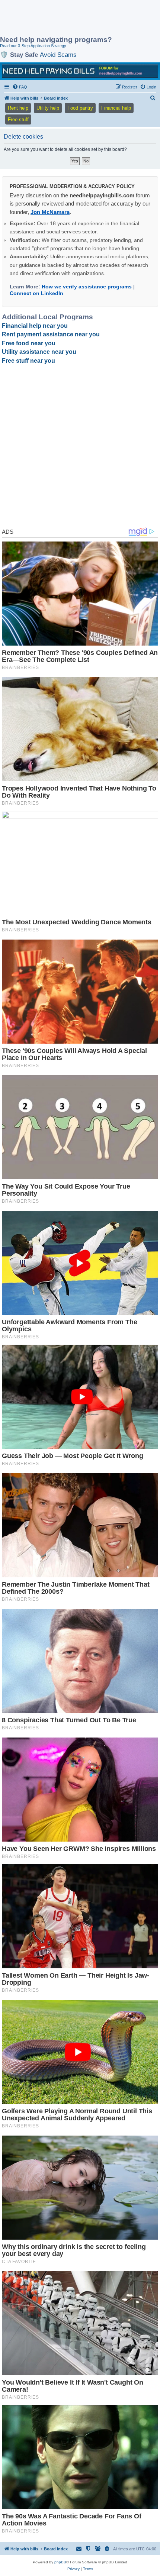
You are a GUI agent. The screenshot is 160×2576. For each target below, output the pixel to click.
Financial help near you (35, 326)
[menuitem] (20, 87)
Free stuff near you (28, 361)
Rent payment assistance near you (51, 334)
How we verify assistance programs (87, 287)
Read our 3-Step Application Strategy (33, 46)
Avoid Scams (58, 55)
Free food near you (29, 343)
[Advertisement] (60, 19)
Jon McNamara (50, 212)
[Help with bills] (80, 71)
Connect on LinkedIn (36, 293)
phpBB (60, 2562)
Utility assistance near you (39, 352)
